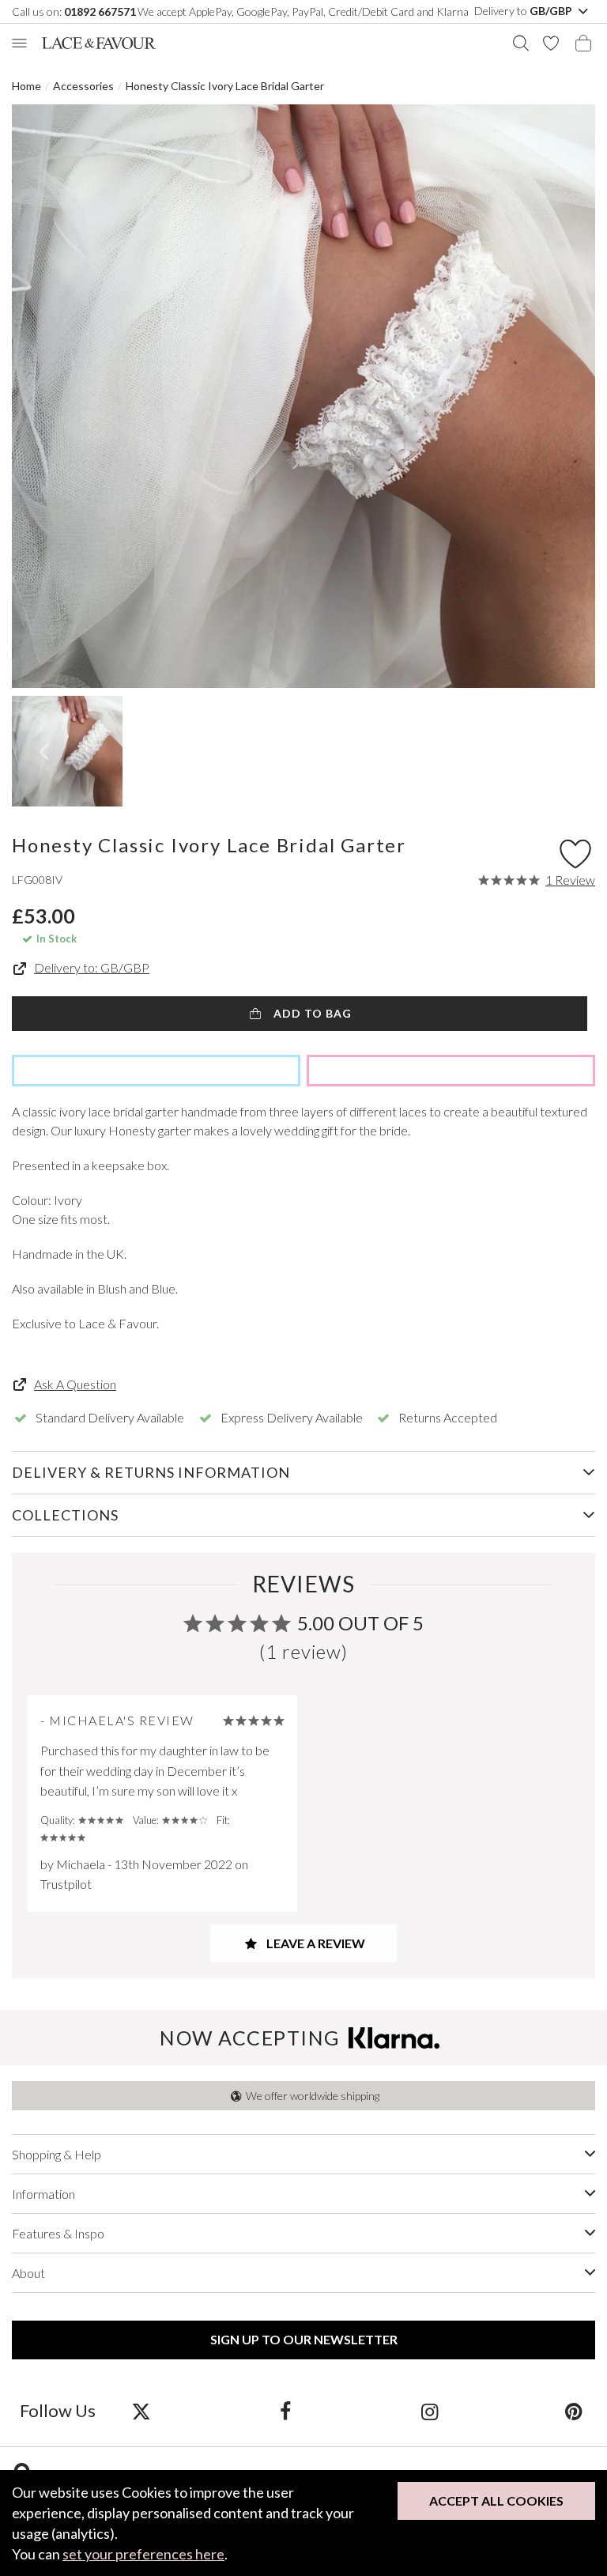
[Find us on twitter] (141, 2411)
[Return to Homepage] (99, 43)
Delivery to (524, 11)
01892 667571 (100, 11)
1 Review (570, 880)
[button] (43, 751)
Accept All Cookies (496, 2500)
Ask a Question (75, 1384)
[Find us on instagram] (430, 2411)
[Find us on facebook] (285, 2411)
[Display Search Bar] (521, 43)
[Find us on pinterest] (573, 2411)
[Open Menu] (19, 43)
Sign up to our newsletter (304, 2339)
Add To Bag (311, 1013)
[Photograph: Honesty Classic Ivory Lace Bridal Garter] (303, 396)
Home (26, 86)
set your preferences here (143, 2554)
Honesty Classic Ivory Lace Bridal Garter (225, 86)
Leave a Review (315, 1943)
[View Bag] (583, 43)
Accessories (83, 86)
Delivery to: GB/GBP (92, 968)
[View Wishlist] (551, 43)
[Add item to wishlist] (575, 850)
